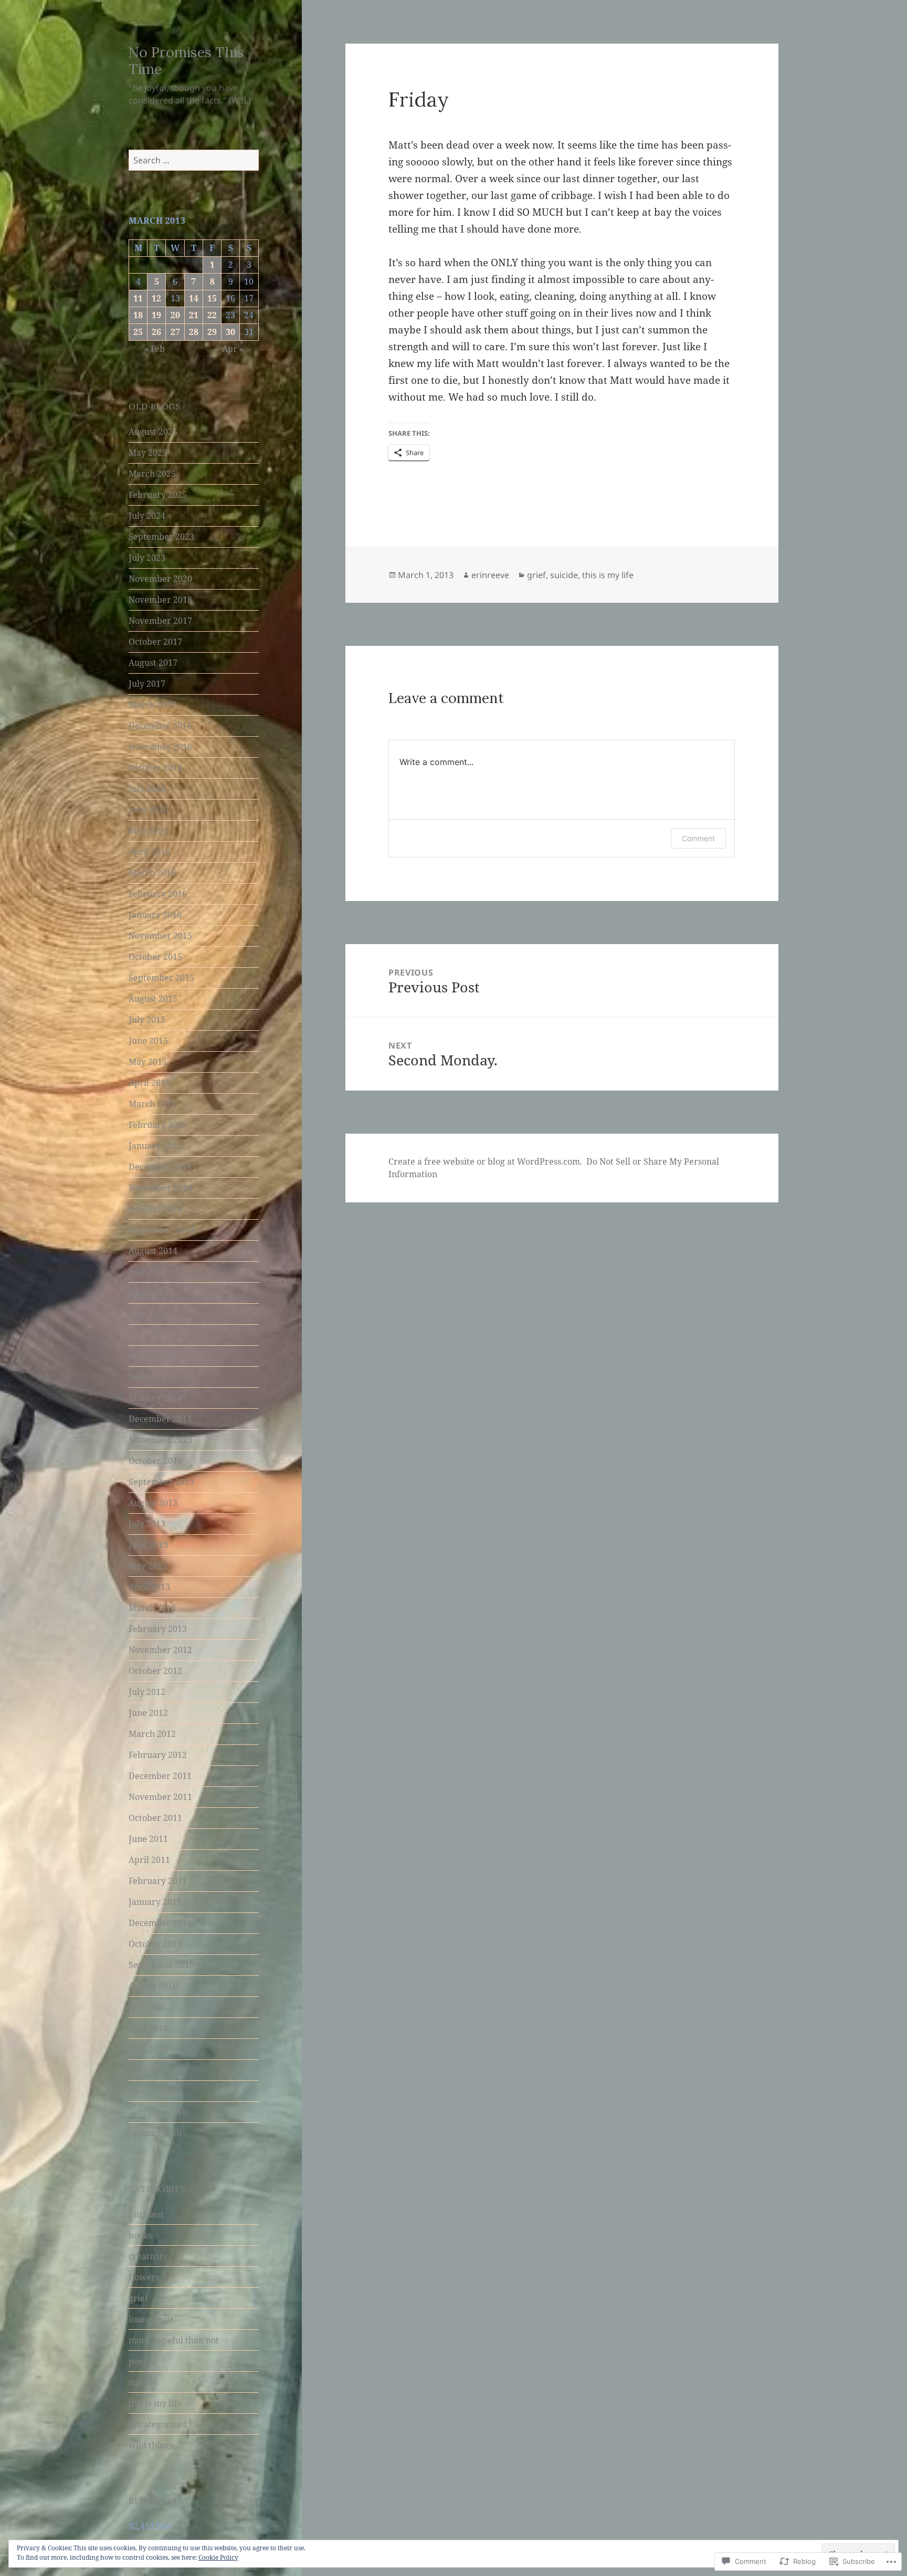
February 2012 (158, 1755)
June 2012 (148, 1713)
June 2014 (148, 1293)
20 (175, 315)
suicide (143, 2382)
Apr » (233, 349)
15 (212, 298)
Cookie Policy (218, 2557)
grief (138, 2298)
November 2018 (160, 600)
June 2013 (148, 1545)
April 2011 (149, 1860)
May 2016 (148, 831)
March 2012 (152, 1734)
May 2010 (148, 2049)
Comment (698, 838)
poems (142, 2361)
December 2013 (160, 1419)
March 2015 (152, 1104)
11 (138, 298)
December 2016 (160, 726)
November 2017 (160, 621)
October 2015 (155, 957)
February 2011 (158, 1881)
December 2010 (160, 1923)
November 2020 (160, 579)
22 (212, 315)
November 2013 (160, 1440)
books (140, 2235)
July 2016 (147, 789)
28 (194, 332)
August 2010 (153, 1986)
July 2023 (147, 558)
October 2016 (155, 768)
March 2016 (152, 873)
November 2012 (160, 1650)
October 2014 (155, 1209)
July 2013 (147, 1524)
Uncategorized (158, 2424)
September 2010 (161, 1965)
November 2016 (160, 747)
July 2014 (147, 1272)
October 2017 (155, 642)
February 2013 (158, 1629)
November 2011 (160, 1797)
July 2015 (147, 1020)
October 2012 (155, 1671)
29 (212, 332)
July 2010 (147, 2007)
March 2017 (152, 705)
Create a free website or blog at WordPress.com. (485, 1161)
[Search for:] (194, 160)
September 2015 (161, 978)
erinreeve (490, 575)
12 (156, 298)
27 (175, 332)
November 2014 (160, 1188)
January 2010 (155, 2133)
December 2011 (160, 1776)
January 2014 (155, 1398)
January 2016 (155, 915)
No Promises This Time (186, 60)
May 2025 (148, 453)
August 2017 (153, 663)
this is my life (155, 2403)
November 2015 (160, 936)
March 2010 (152, 2091)
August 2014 (153, 1251)
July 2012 (147, 1692)
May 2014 (148, 1314)
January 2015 (155, 1146)
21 (194, 315)
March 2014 (152, 1356)
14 (194, 298)
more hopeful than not (174, 2340)
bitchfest (146, 2214)
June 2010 (148, 2028)
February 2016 (158, 894)
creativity (148, 2256)
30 (230, 332)
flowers (144, 2277)
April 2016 (149, 852)
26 (156, 332)
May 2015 (148, 1062)
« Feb (155, 349)
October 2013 (155, 1461)
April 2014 (149, 1335)
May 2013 (148, 1566)
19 (156, 315)
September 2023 (161, 537)
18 (138, 315)
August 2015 (153, 999)
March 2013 (152, 1608)
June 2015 (148, 1041)
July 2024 (147, 516)
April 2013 (149, 1587)
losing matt (151, 2319)
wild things (151, 2445)
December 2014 (160, 1167)
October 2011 (155, 1818)
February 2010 (158, 2112)
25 (138, 332)
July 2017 (147, 684)
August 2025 (153, 432)
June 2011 (148, 1839)
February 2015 (158, 1125)
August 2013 (153, 1503)
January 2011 (155, 1902)
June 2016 (148, 810)
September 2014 (161, 1230)
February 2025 (158, 495)
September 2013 (161, 1482)
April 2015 (149, 1083)
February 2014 (158, 1377)
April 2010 (149, 2070)
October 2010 (155, 1944)
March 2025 (152, 474)
